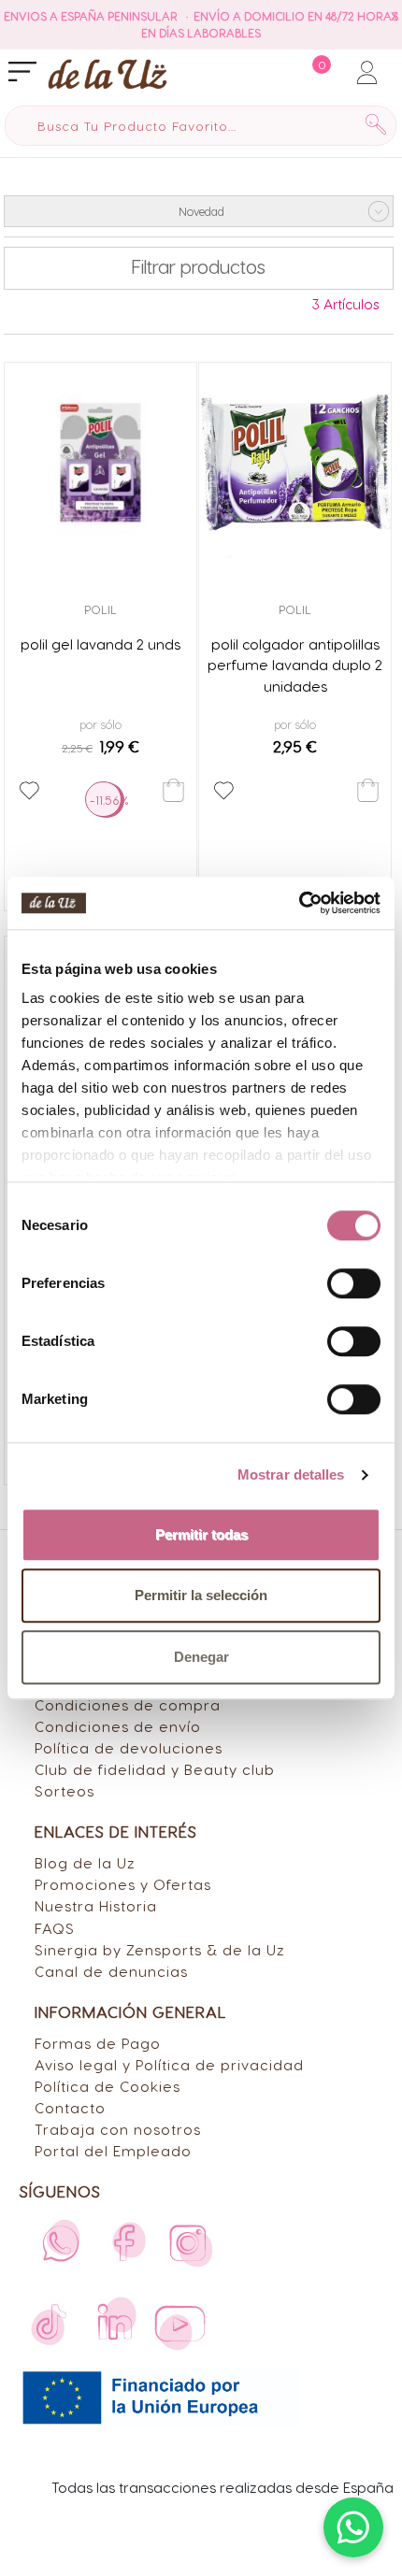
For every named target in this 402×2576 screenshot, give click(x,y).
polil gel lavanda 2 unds (100, 644)
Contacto (70, 2107)
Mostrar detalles (291, 1474)
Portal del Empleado (113, 2150)
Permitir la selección (201, 1595)
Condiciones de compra (128, 1704)
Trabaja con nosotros (118, 2129)
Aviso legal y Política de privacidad (169, 2064)
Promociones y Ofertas (123, 1884)
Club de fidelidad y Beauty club (155, 1769)
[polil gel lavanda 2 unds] (100, 463)
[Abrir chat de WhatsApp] (353, 2527)
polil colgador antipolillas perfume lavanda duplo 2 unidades (295, 665)
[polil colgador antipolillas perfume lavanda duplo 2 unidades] (295, 463)
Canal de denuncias (111, 1971)
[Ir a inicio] (108, 73)
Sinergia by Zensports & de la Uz (160, 1949)
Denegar (201, 1657)
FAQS (55, 1928)
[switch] (354, 1283)
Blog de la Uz (85, 1862)
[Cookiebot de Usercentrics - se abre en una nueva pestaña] (299, 903)
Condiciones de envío (118, 1726)
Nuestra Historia (96, 1905)
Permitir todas (201, 1534)
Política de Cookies (108, 2086)
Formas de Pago (98, 2043)
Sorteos (65, 1790)
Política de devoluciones (129, 1747)
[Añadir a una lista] (29, 791)
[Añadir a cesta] (173, 790)
